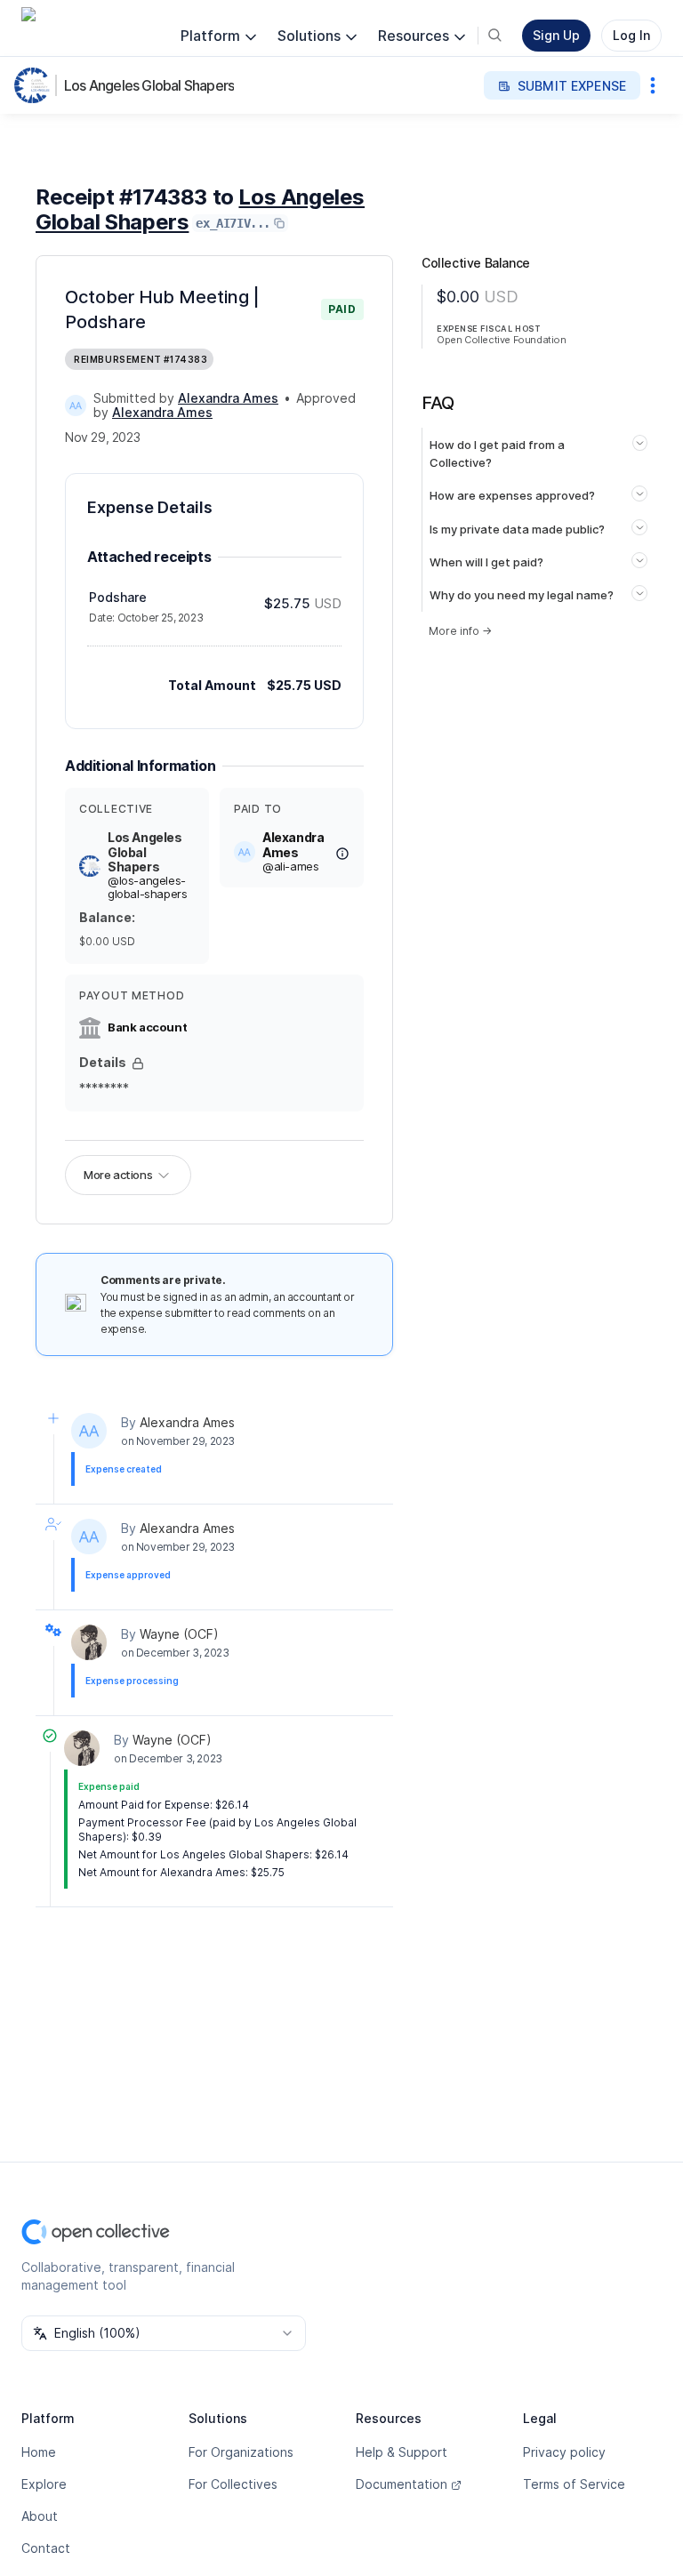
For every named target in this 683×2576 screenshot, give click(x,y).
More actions (118, 1175)
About (40, 2516)
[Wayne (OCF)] (89, 1642)
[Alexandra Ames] (76, 405)
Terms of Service (574, 2484)
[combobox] (164, 2333)
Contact (46, 2548)
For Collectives (233, 2484)
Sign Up (556, 35)
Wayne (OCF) (179, 1634)
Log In (631, 35)
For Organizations (241, 2452)
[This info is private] (138, 1063)
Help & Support (402, 2452)
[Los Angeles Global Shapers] (36, 85)
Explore (44, 2484)
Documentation (402, 2484)
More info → (460, 631)
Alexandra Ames (187, 1422)
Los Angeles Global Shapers (149, 85)
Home (39, 2452)
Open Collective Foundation (502, 340)
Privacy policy (564, 2452)
